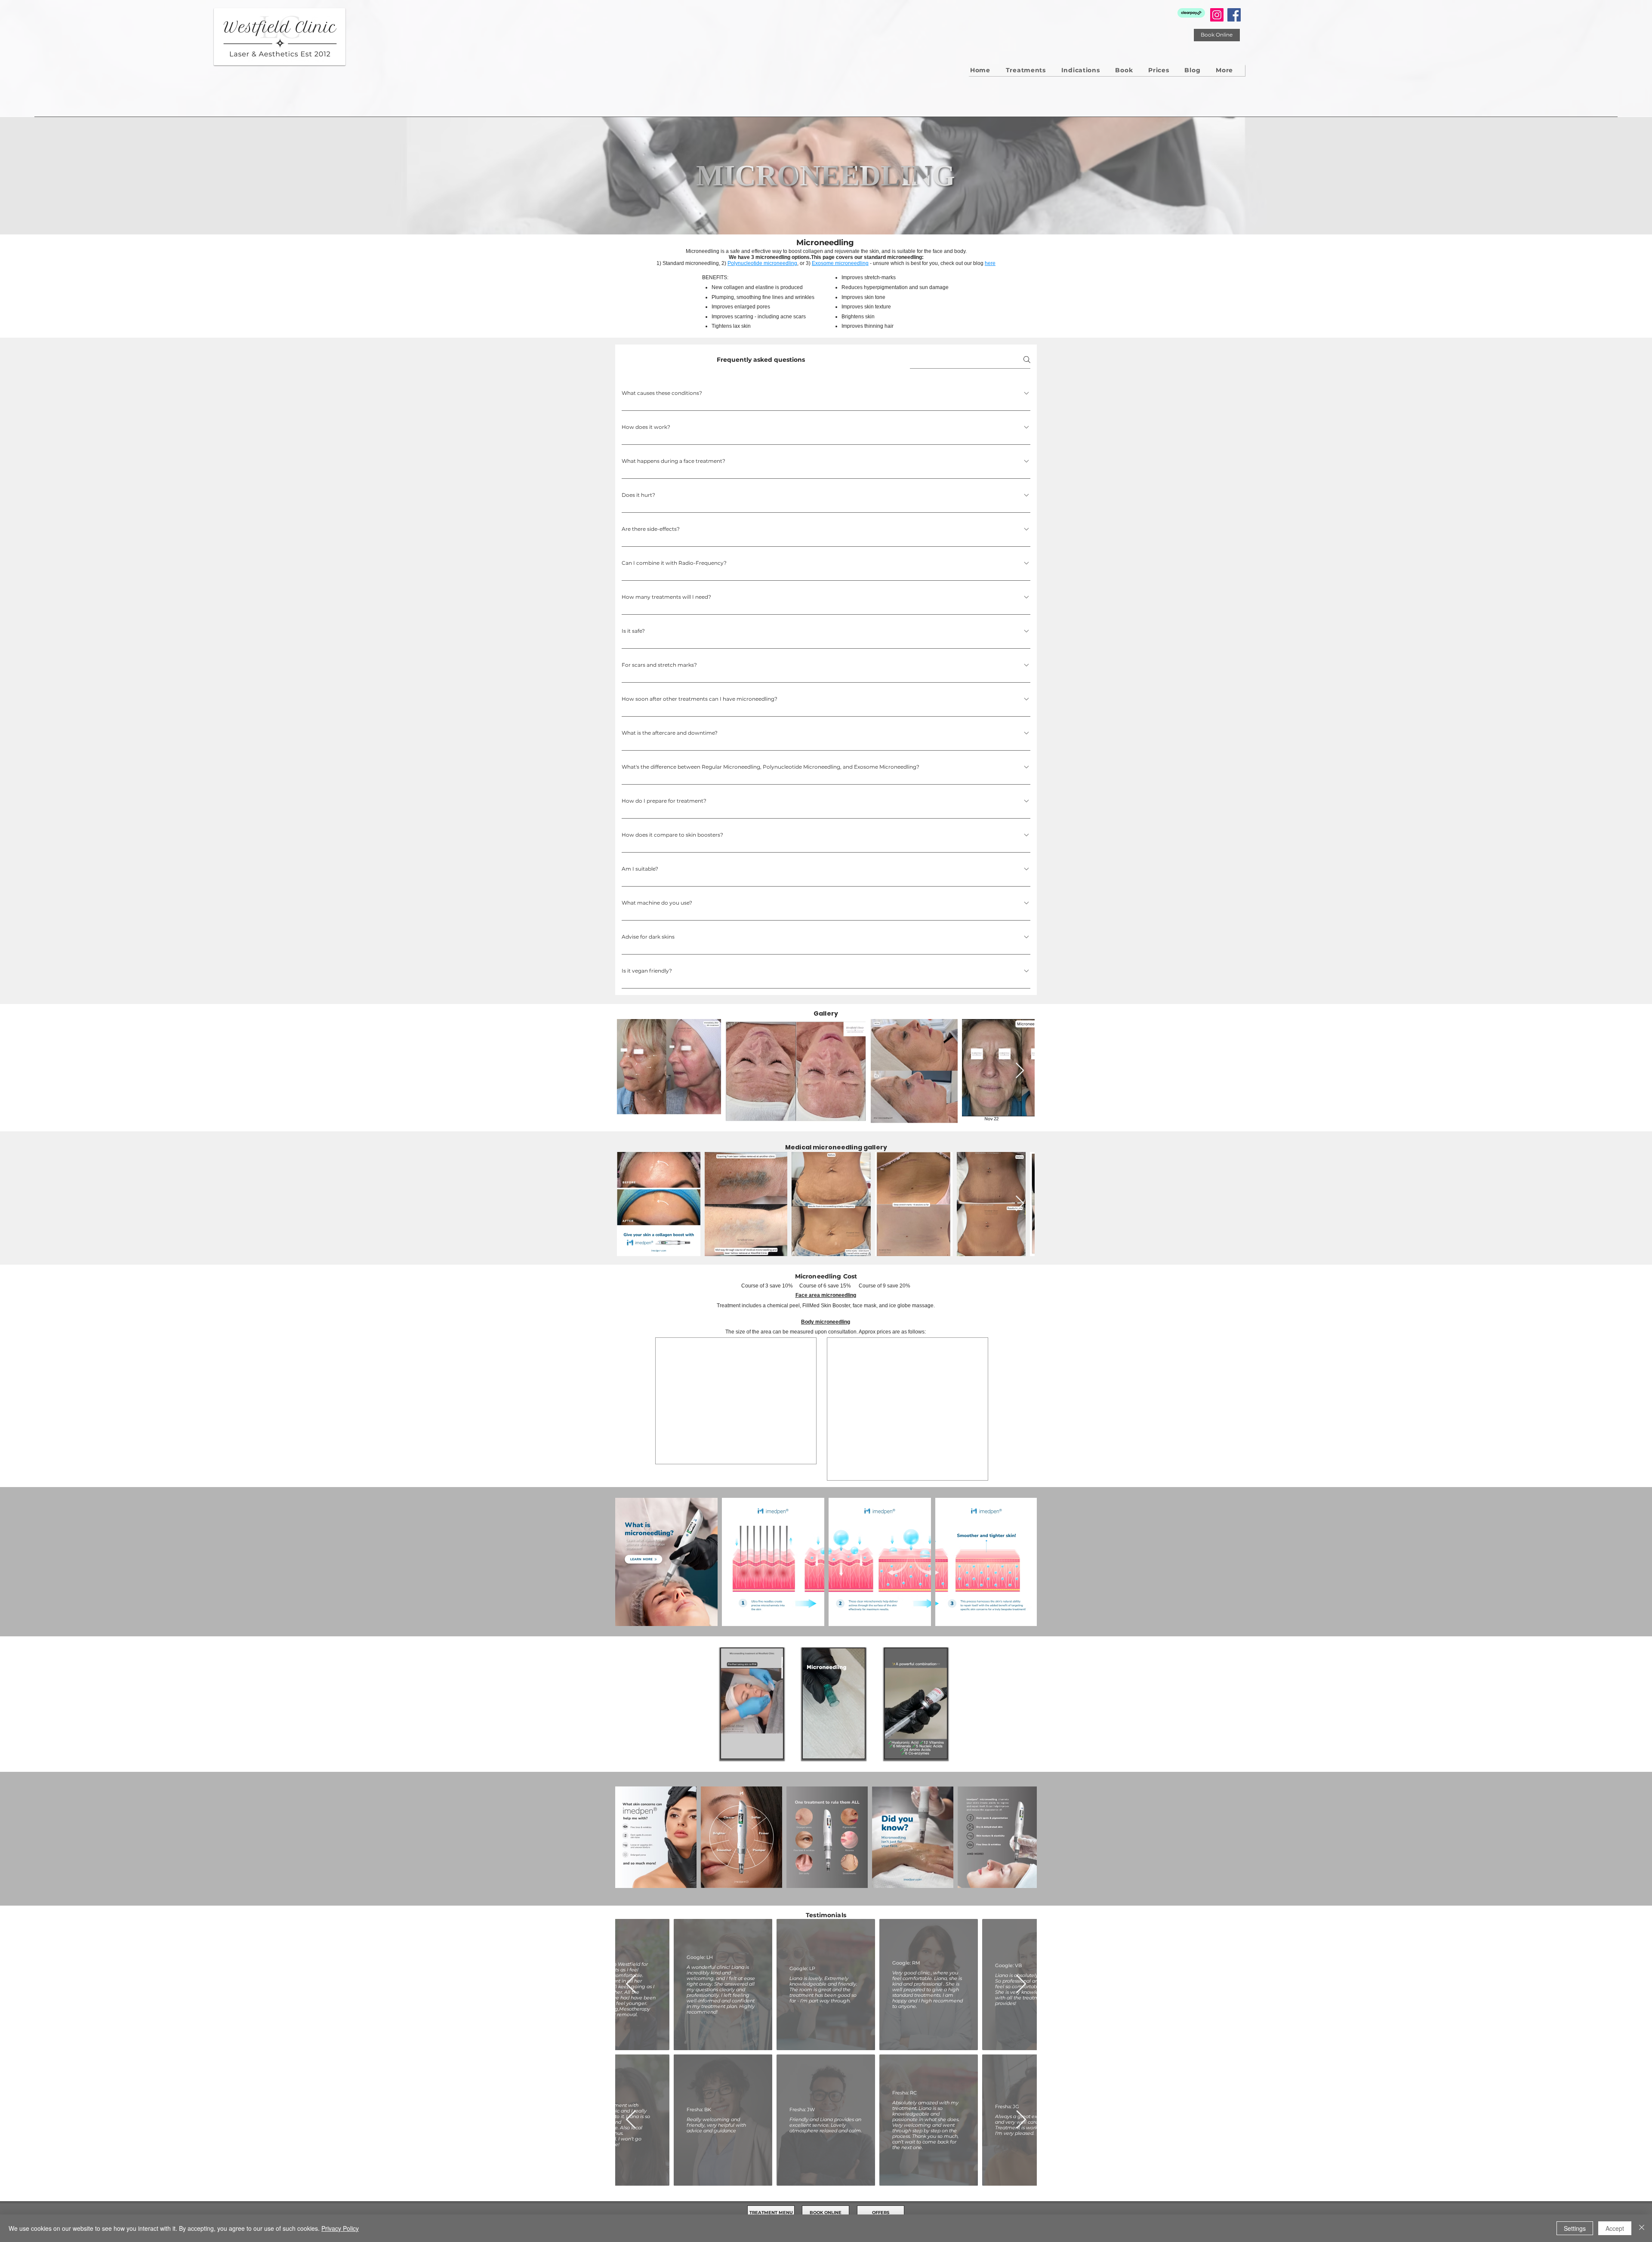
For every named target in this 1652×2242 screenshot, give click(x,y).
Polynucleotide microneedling (762, 263)
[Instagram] (1217, 15)
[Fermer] (1642, 2228)
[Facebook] (1234, 15)
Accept (1615, 2228)
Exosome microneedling (840, 263)
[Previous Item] (631, 2000)
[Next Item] (1020, 1071)
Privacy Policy (340, 2228)
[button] (1224, 70)
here (990, 263)
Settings (1575, 2228)
